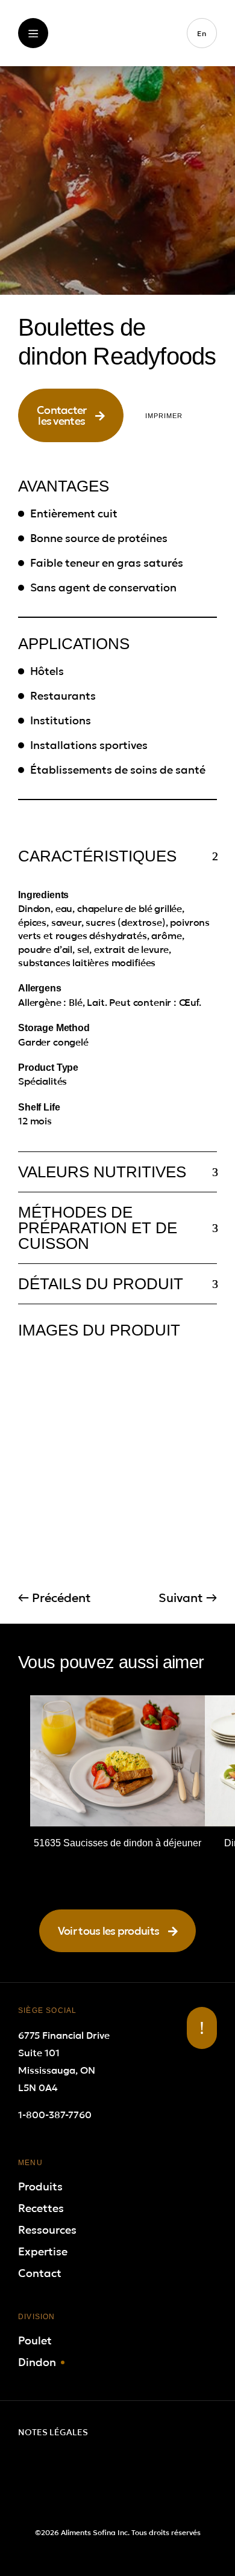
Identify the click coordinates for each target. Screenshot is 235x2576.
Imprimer (164, 416)
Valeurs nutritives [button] (102, 1172)
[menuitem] (202, 33)
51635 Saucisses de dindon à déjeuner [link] (117, 1843)
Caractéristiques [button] (97, 856)
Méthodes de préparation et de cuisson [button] (98, 1228)
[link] (117, 58)
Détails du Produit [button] (101, 1284)
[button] (71, 415)
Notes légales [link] (53, 2432)
